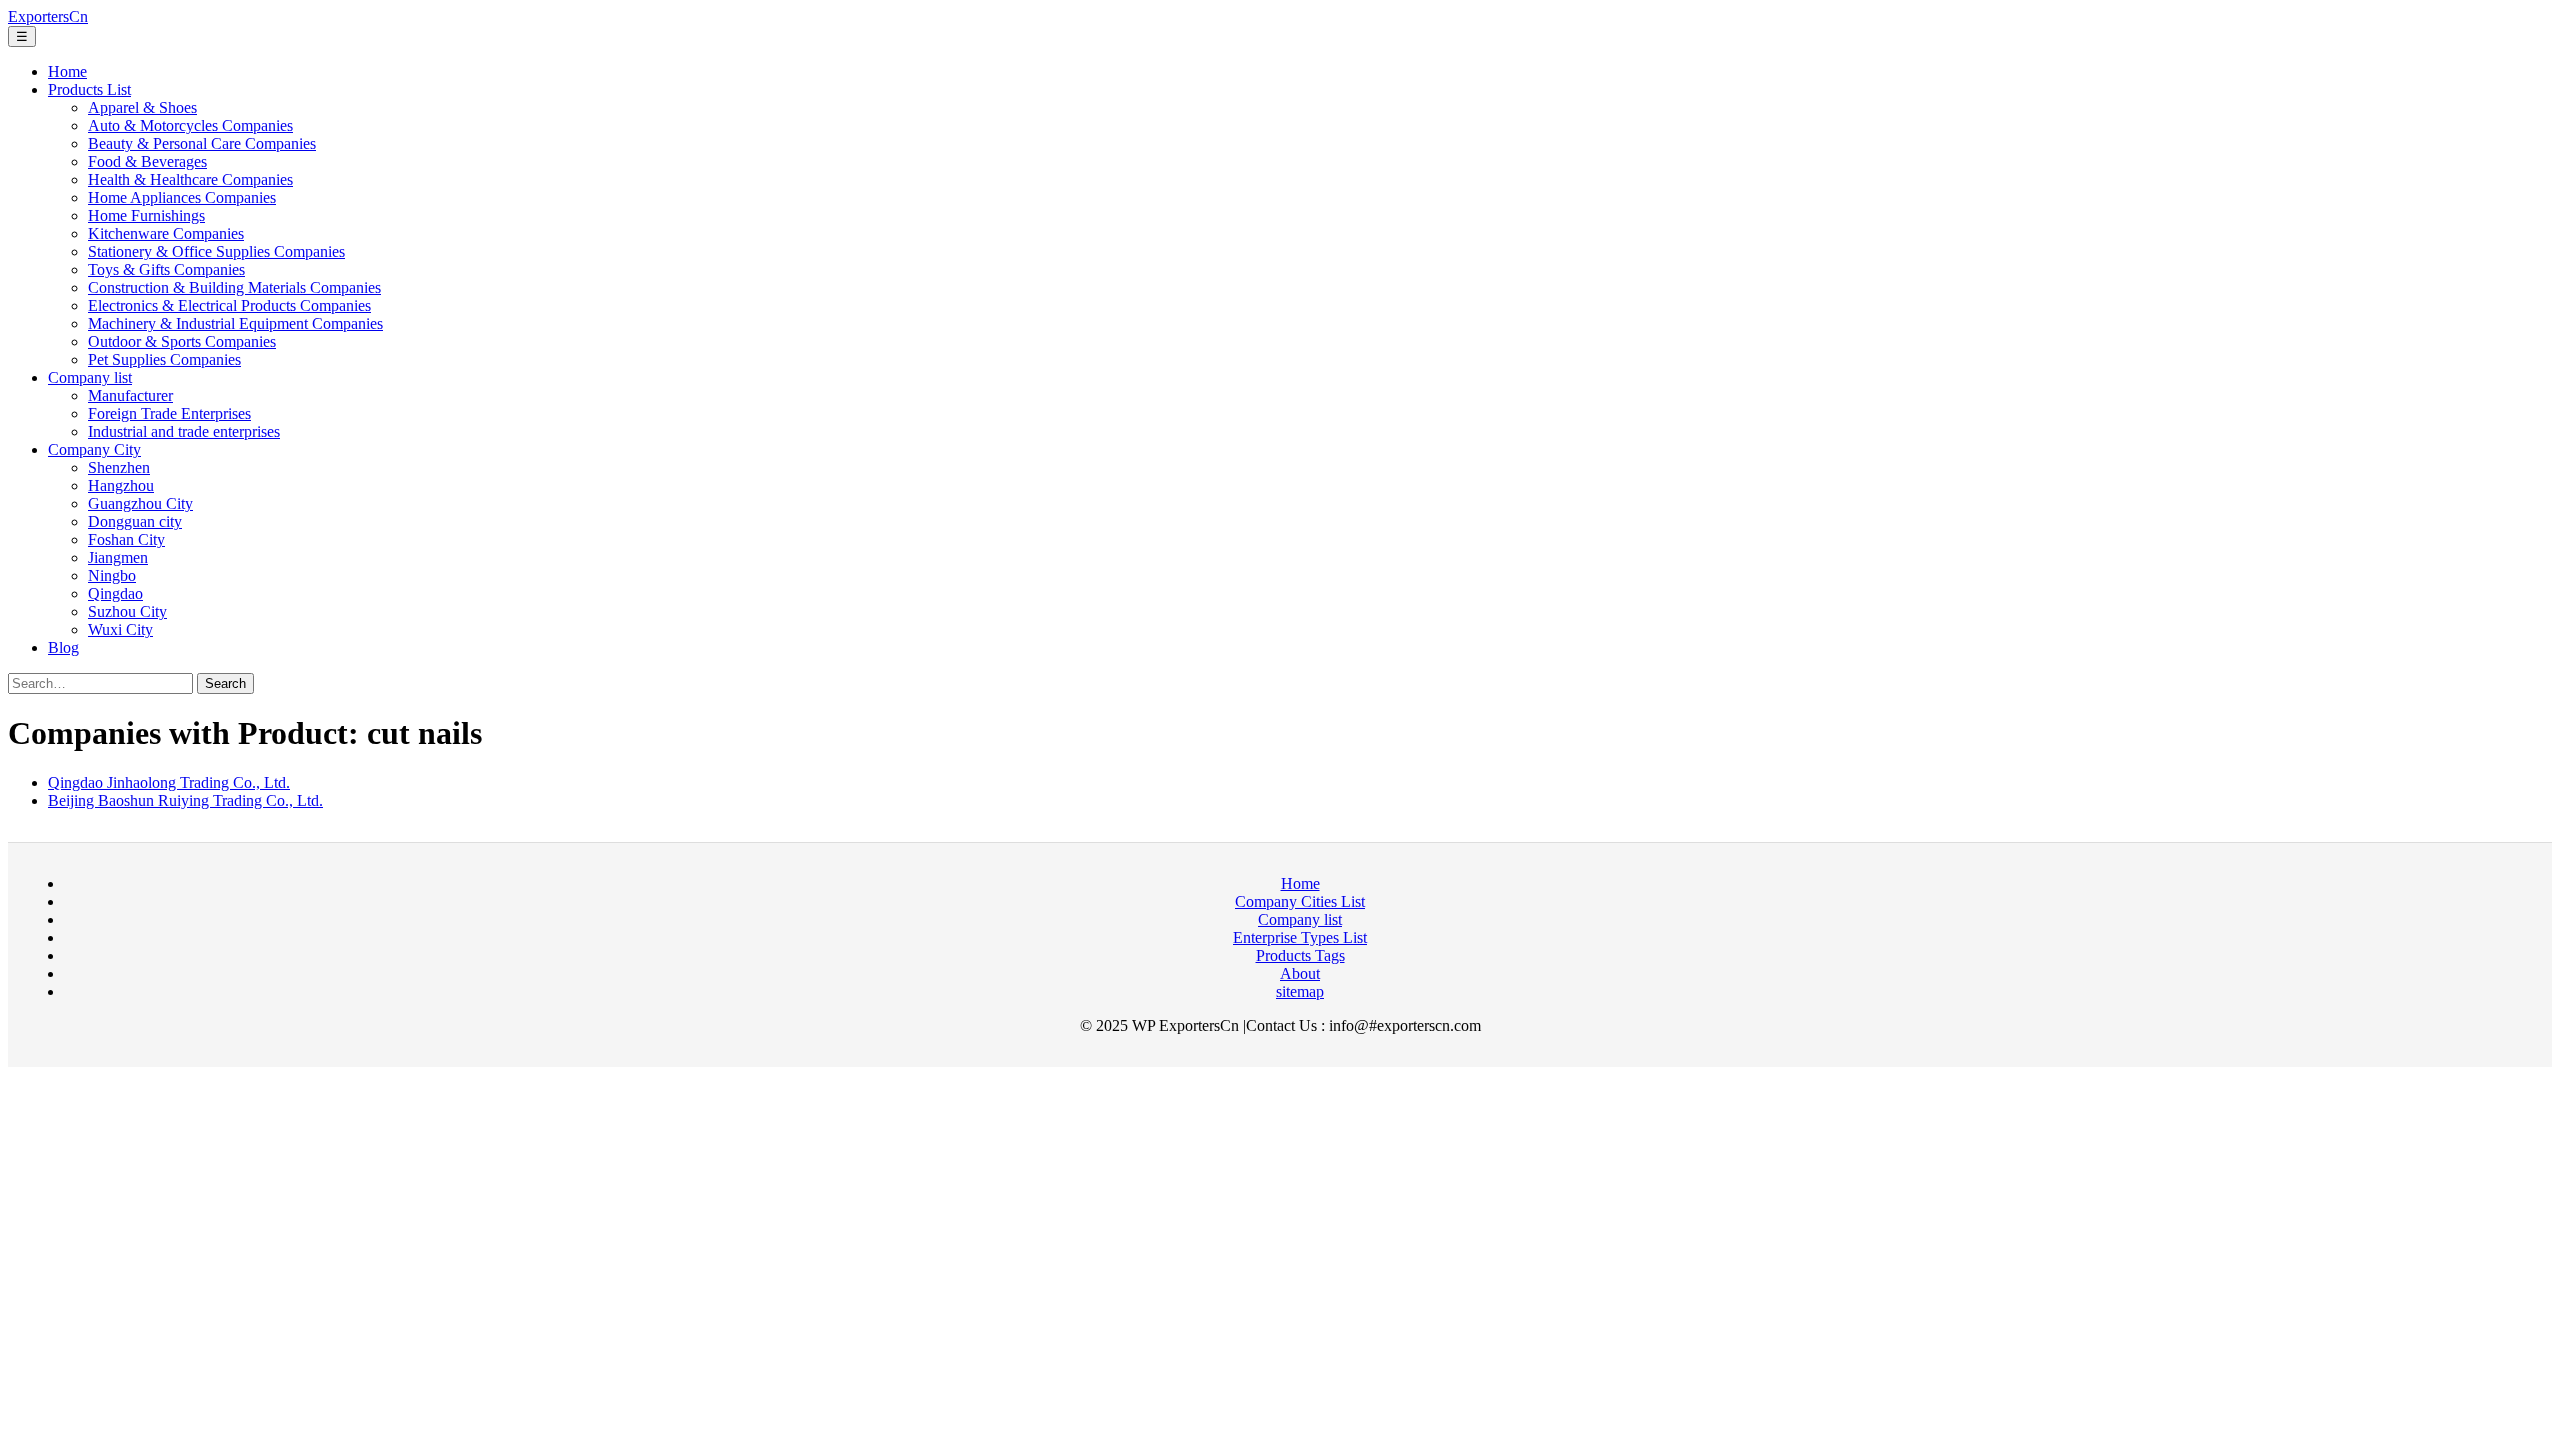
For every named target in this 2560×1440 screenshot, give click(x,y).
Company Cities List (1300, 901)
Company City (94, 449)
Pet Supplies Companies (164, 359)
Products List (89, 89)
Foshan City (126, 539)
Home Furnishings (146, 215)
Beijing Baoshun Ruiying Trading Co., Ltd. (185, 800)
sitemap (1300, 991)
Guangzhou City (140, 503)
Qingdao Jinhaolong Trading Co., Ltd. (169, 782)
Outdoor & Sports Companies (182, 341)
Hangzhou (121, 485)
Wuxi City (120, 629)
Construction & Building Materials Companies (234, 287)
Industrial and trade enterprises (184, 431)
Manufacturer (130, 395)
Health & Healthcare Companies (190, 179)
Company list (90, 377)
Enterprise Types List (1300, 937)
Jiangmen (118, 557)
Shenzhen (119, 467)
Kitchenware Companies (166, 233)
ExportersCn (48, 16)
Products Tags (1300, 955)
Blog (63, 647)
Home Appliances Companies (182, 197)
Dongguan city (135, 521)
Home (67, 71)
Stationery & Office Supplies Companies (216, 251)
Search (225, 683)
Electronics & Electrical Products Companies (229, 305)
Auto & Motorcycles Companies (190, 125)
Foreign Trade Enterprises (169, 413)
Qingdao (115, 593)
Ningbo (112, 575)
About (1300, 973)
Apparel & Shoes (142, 107)
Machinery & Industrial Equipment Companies (235, 323)
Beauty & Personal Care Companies (202, 143)
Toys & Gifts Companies (166, 269)
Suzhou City (127, 611)
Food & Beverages (147, 161)
